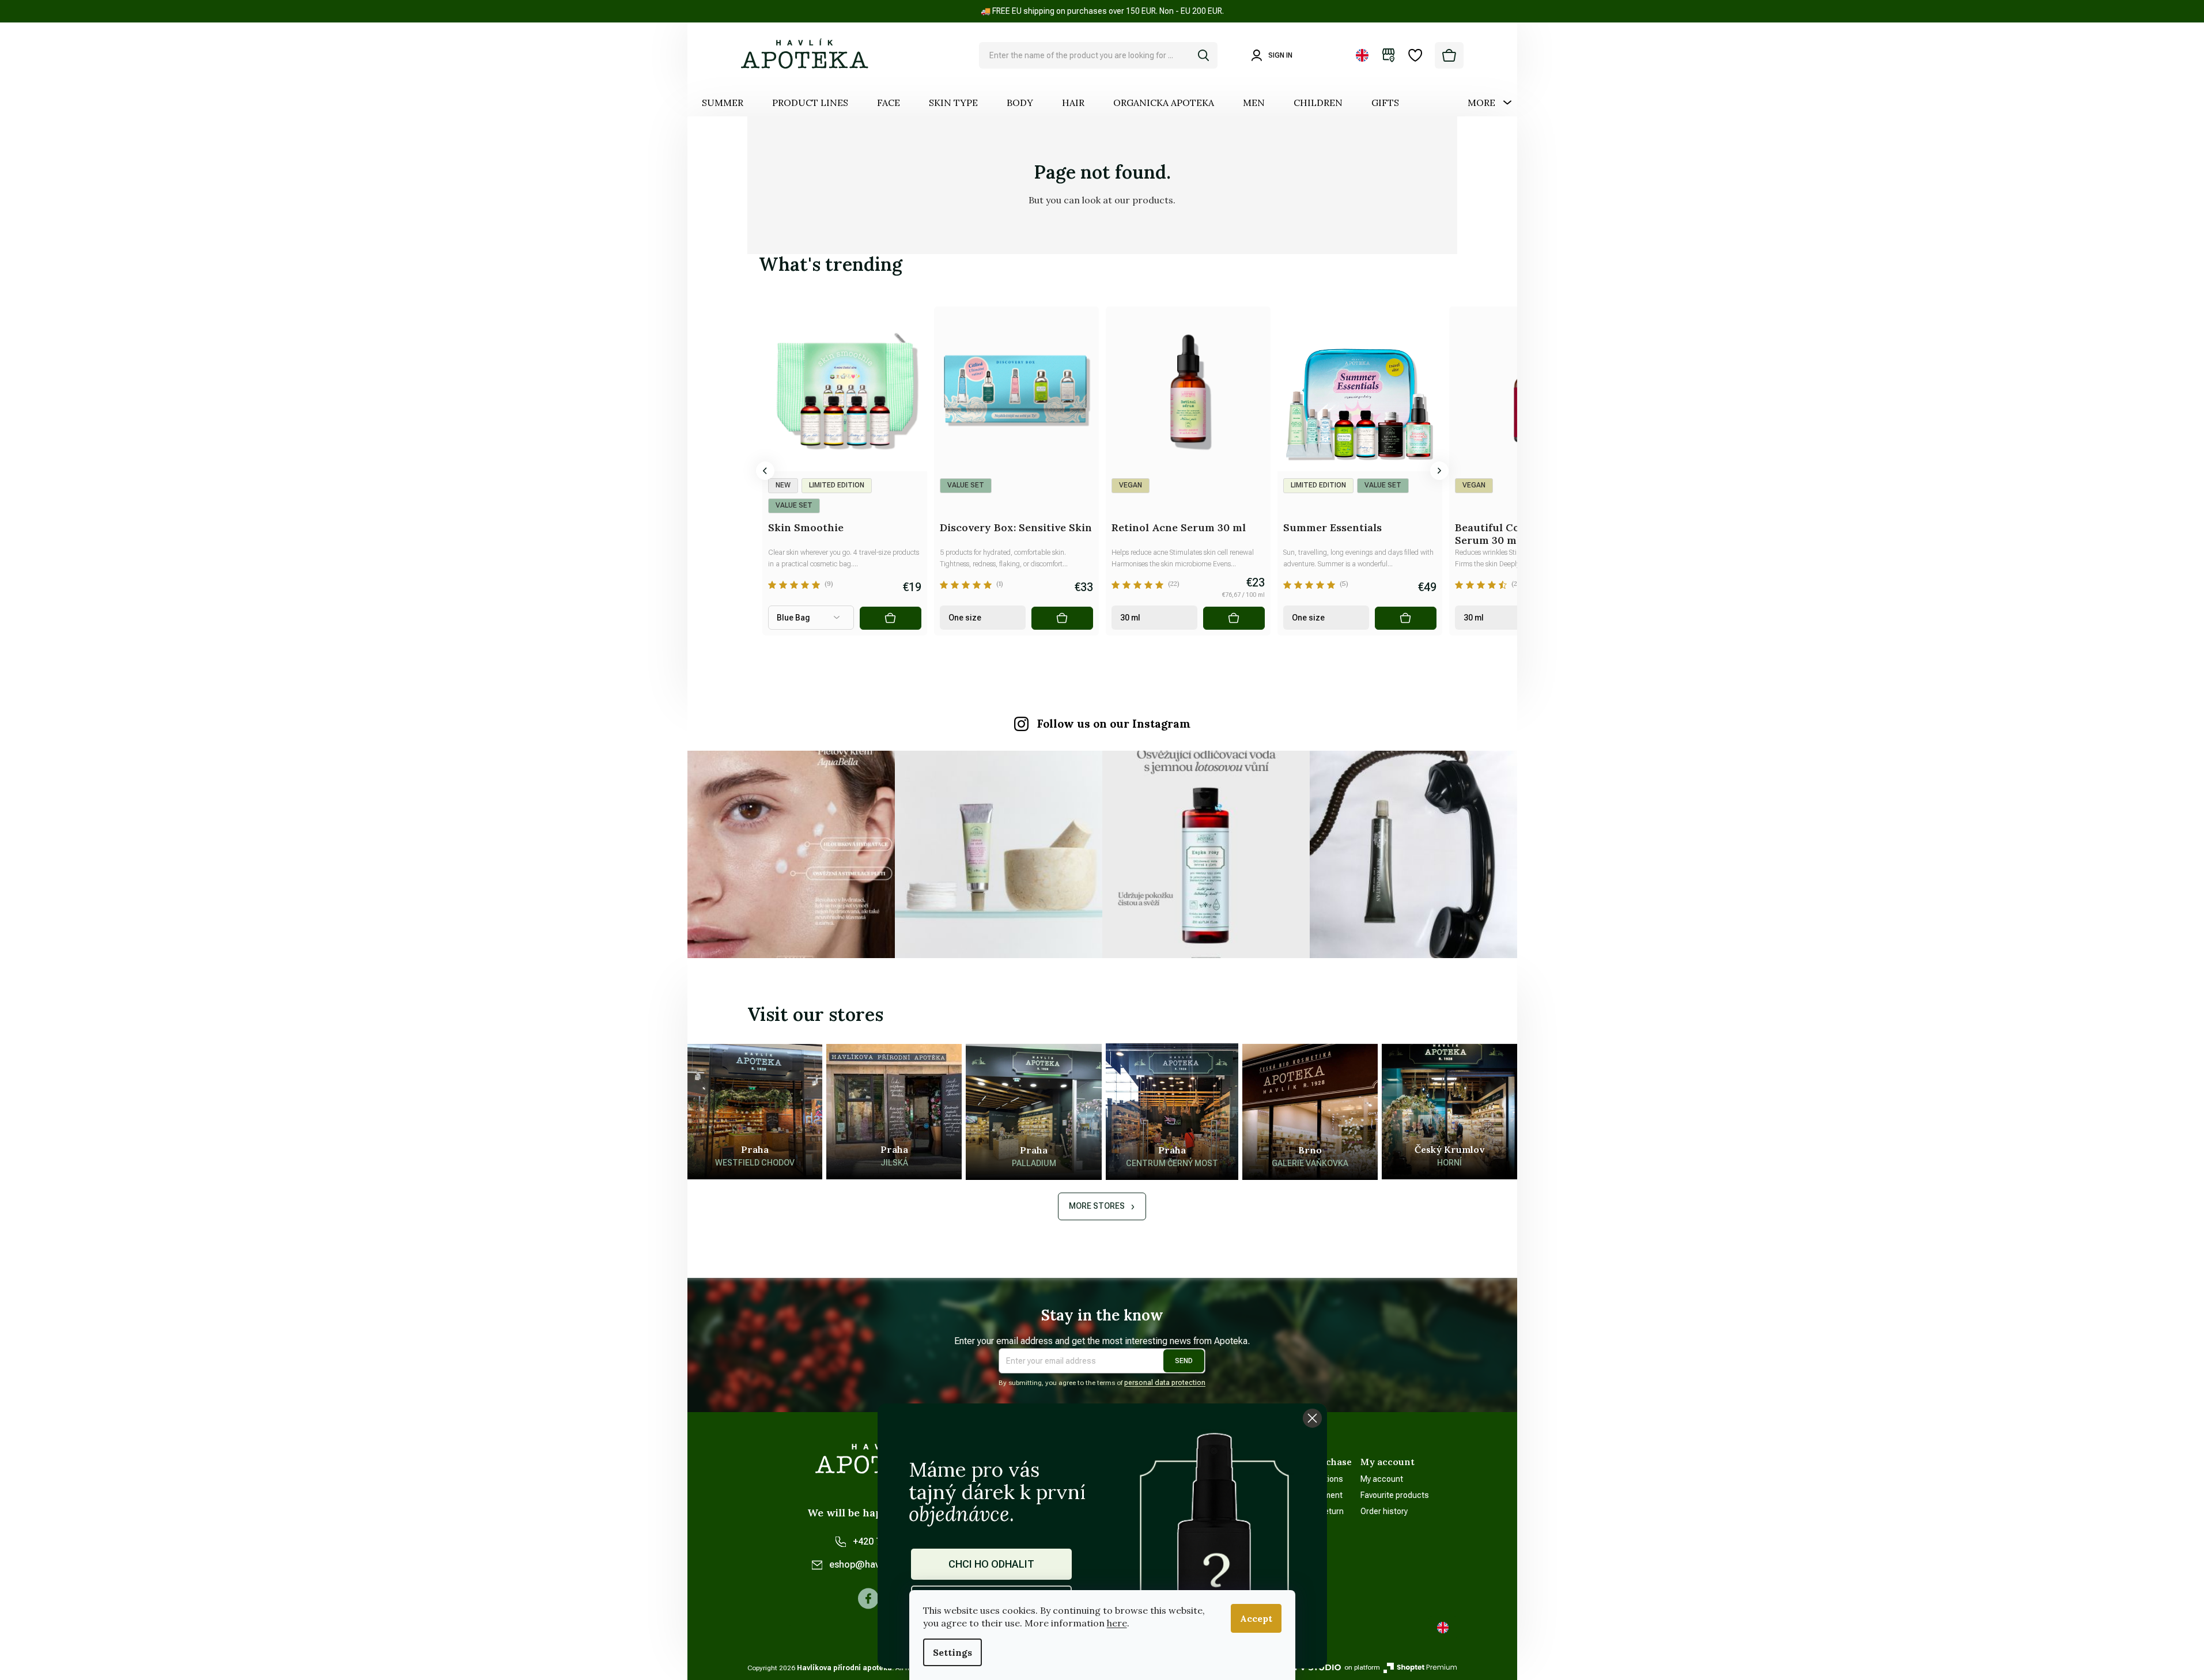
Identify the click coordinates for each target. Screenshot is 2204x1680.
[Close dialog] (1312, 1418)
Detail (890, 618)
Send (1184, 1361)
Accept (1256, 1618)
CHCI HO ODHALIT (991, 1564)
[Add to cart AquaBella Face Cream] (719, 618)
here (1117, 1623)
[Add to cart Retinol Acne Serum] (1234, 618)
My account (1382, 1479)
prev (765, 471)
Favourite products (1395, 1495)
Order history (1384, 1511)
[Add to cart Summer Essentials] (1405, 618)
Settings (952, 1652)
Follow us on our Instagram (1114, 724)
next (1439, 471)
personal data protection (1165, 1383)
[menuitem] (723, 103)
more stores (1097, 1206)
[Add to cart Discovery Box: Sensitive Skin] (1062, 618)
